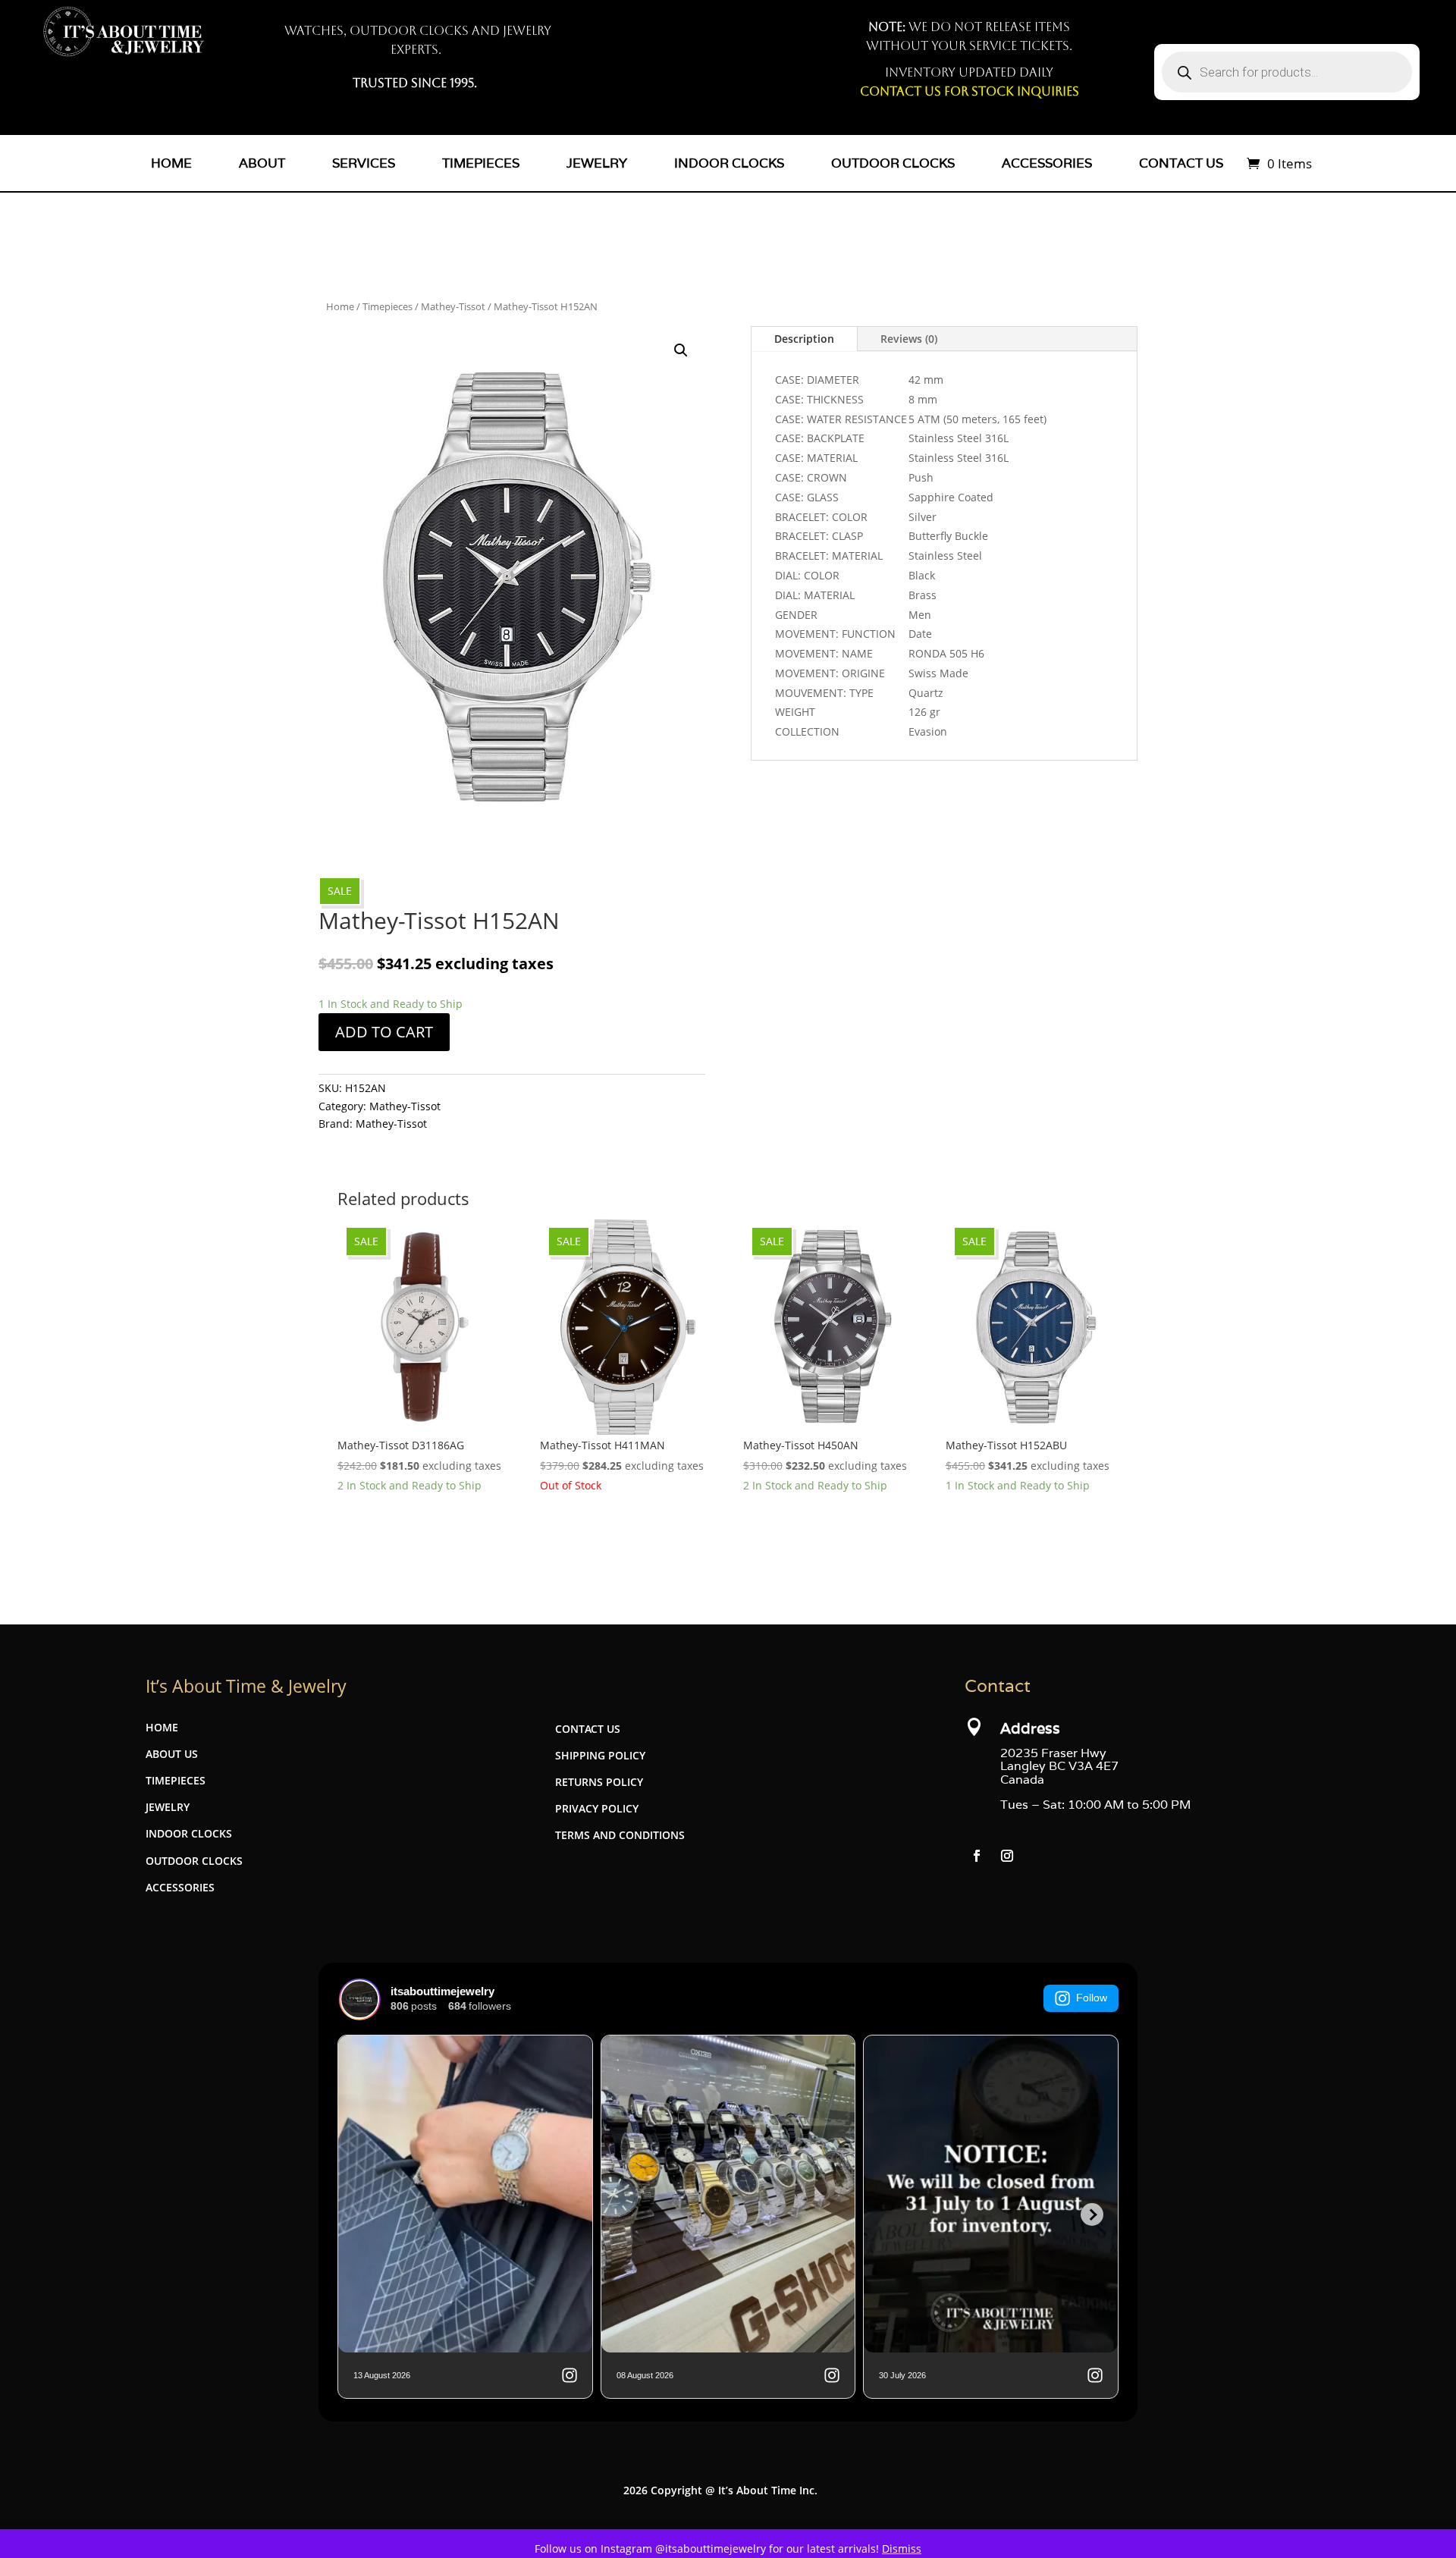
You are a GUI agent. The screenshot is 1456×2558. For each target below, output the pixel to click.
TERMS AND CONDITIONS (620, 1835)
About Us (172, 1754)
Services (364, 163)
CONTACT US (588, 1729)
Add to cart (384, 1032)
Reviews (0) (909, 339)
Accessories (1047, 163)
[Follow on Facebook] (977, 1856)
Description (804, 339)
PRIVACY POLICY (597, 1808)
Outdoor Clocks (893, 163)
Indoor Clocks (729, 163)
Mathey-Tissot (453, 306)
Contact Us (1181, 163)
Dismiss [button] (902, 2549)
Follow (1092, 1998)
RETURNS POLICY (599, 1782)
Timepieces (481, 163)
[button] (681, 350)
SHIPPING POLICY (600, 1755)
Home (171, 163)
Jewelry (597, 163)
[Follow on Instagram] (1007, 1856)
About (262, 163)
